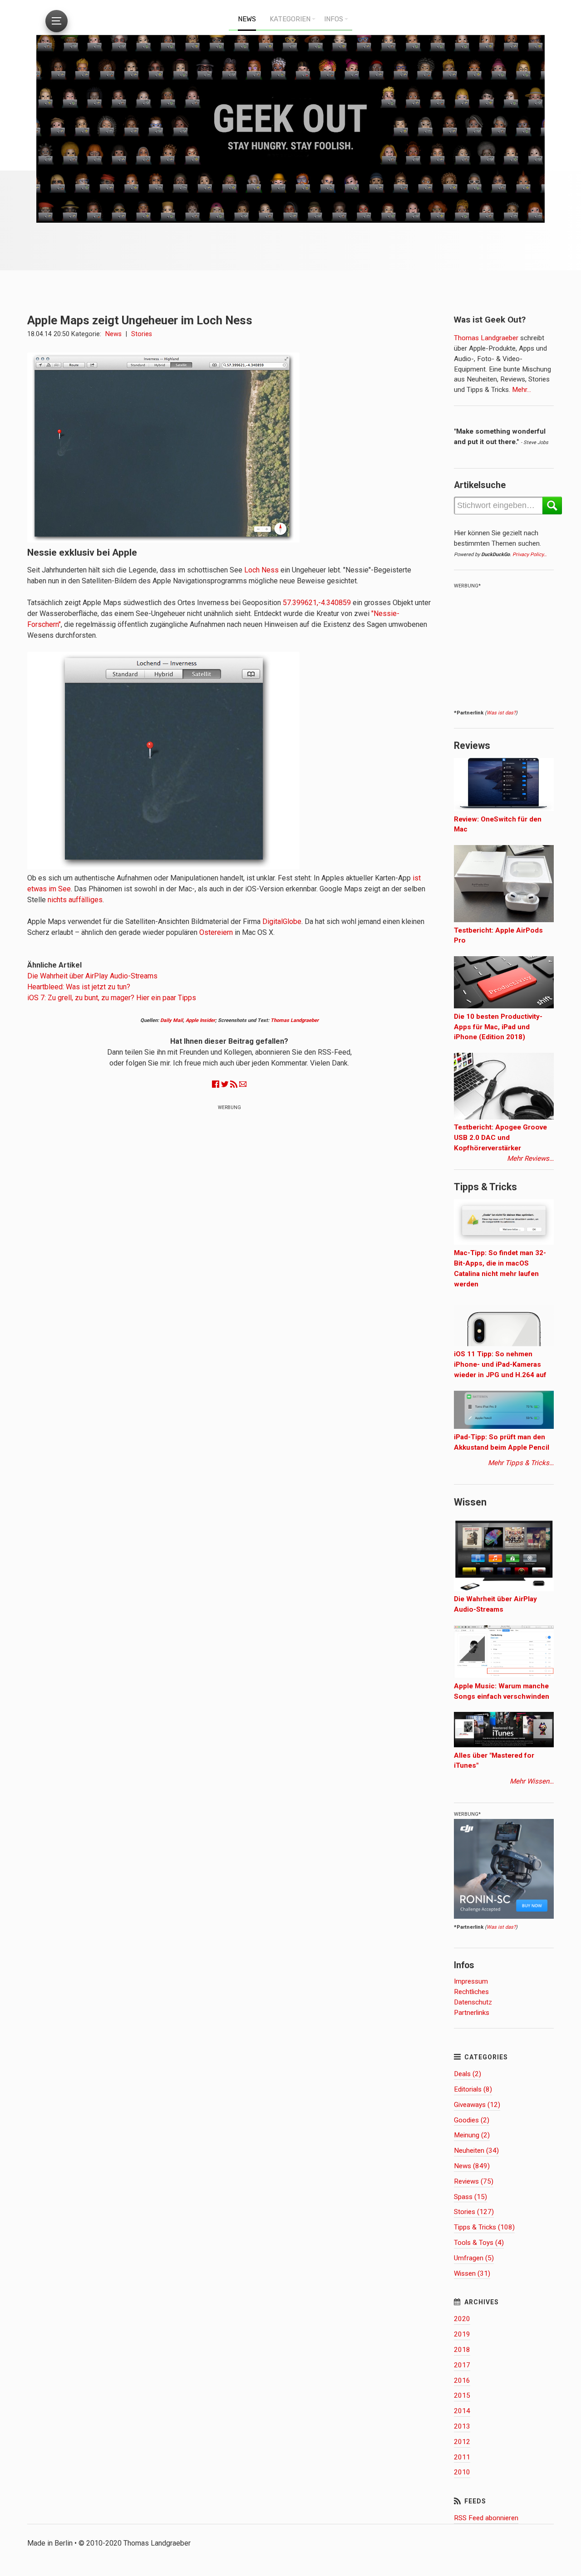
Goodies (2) (472, 2120)
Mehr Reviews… (530, 1158)
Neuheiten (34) (476, 2151)
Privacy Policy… (529, 555)
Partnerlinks (472, 2013)
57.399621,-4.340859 (317, 603)
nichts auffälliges (75, 900)
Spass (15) (470, 2197)
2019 (462, 2334)
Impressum (471, 1981)
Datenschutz (473, 2002)
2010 (462, 2472)
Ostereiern (216, 932)
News (113, 334)
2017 (462, 2365)
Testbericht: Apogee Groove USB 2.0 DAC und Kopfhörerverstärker (500, 1138)
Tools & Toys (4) (479, 2243)
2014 (462, 2411)
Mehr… (521, 390)
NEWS (247, 19)
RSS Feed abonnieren (486, 2518)
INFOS (334, 19)
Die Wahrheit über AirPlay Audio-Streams (92, 976)
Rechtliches (471, 1992)
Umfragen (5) (474, 2258)
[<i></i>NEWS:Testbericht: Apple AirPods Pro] (504, 920)
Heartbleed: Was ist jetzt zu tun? (79, 987)
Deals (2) (468, 2074)
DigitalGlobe (282, 921)
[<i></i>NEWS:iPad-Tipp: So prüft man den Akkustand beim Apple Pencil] (504, 1427)
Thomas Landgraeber (295, 1020)
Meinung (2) (472, 2135)
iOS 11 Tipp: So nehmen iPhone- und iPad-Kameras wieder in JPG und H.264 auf (500, 1364)
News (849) (472, 2166)
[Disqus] (229, 1231)
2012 (462, 2442)
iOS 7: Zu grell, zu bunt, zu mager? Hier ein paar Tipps (112, 998)
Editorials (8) (473, 2089)
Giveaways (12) (477, 2105)
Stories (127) (474, 2212)
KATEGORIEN (290, 19)
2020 (462, 2319)
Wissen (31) (472, 2273)
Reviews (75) (474, 2181)
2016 (462, 2380)
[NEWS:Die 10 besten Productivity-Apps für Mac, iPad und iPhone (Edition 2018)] (504, 1006)
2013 (462, 2426)
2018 (462, 2350)
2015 (462, 2395)
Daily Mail (172, 1020)
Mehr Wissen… (532, 1781)
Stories (142, 334)
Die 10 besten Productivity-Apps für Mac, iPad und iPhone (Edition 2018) (498, 1027)
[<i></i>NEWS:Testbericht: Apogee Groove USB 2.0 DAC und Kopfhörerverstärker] (504, 1117)
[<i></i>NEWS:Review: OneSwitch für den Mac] (504, 809)
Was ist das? (501, 713)
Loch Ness (261, 570)
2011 (462, 2457)
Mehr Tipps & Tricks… (521, 1463)
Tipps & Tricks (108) (484, 2227)
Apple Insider (200, 1020)
